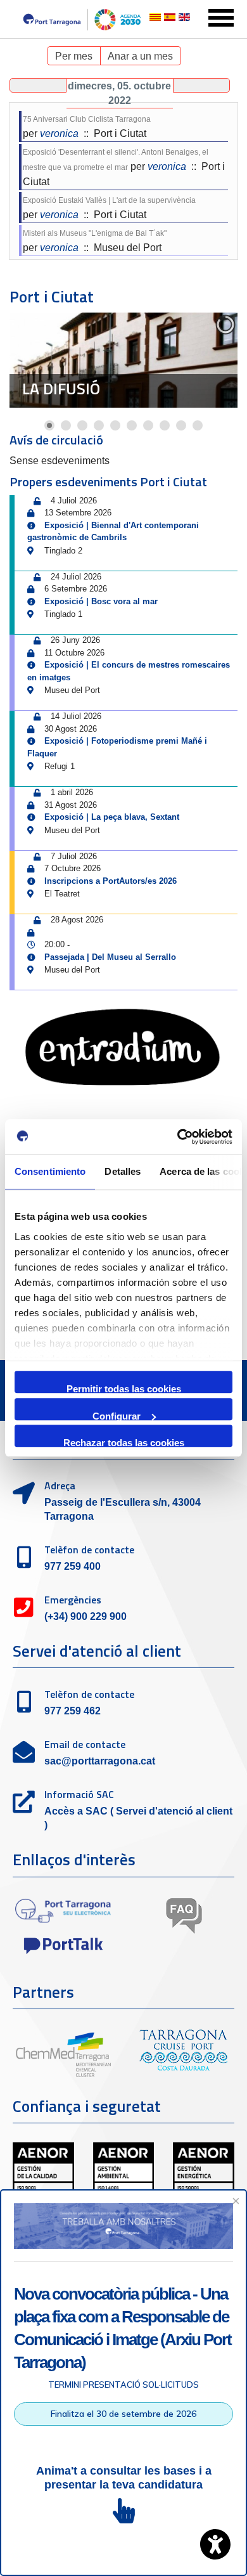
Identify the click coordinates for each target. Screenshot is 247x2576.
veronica (59, 133)
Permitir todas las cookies (124, 1388)
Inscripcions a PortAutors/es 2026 (111, 881)
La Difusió (61, 389)
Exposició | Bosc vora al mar (101, 601)
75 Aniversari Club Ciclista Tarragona (87, 119)
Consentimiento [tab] (50, 1171)
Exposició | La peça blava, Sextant (112, 817)
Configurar (117, 1415)
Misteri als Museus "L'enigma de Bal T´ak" (95, 233)
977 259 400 (73, 1566)
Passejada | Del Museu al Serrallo (110, 957)
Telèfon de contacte (89, 1550)
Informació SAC (79, 1794)
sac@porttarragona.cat (100, 1761)
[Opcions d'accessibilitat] (215, 2544)
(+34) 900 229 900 (85, 1616)
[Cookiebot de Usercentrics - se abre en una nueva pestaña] (178, 1137)
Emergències (73, 1600)
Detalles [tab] (123, 1171)
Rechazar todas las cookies (124, 1442)
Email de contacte (85, 1744)
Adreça (60, 1485)
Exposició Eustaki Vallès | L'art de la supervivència (109, 200)
